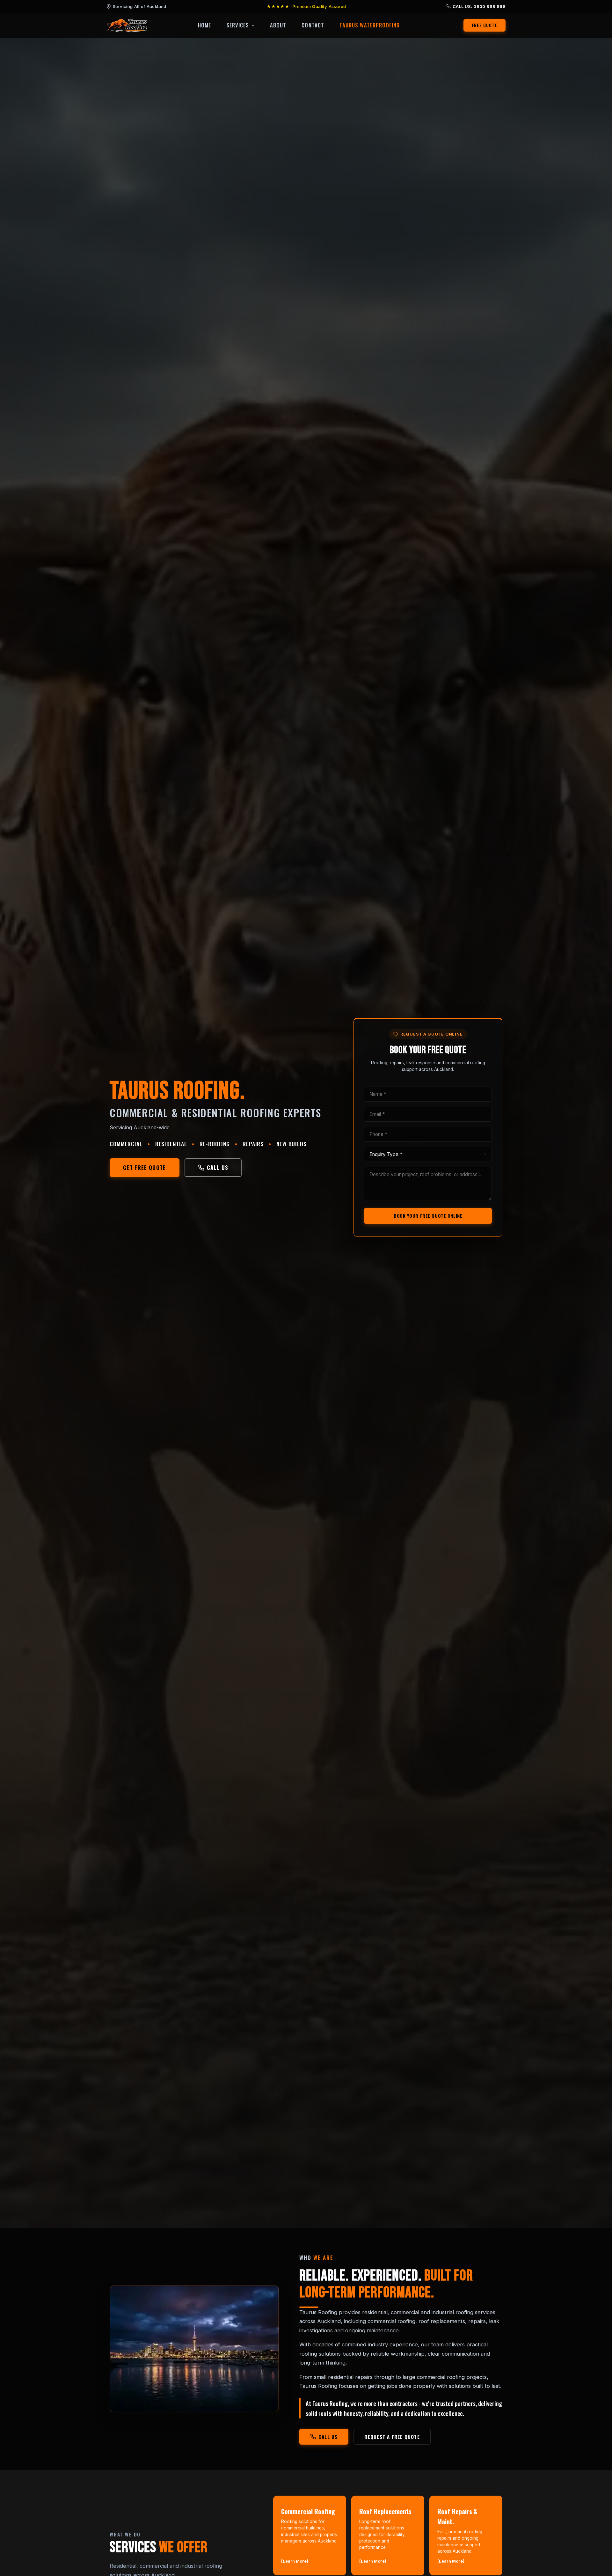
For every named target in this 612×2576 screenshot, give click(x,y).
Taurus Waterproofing (370, 25)
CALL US (218, 1167)
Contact (313, 25)
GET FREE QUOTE (145, 1167)
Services (238, 25)
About (278, 25)
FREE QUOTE (485, 25)
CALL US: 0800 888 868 (479, 6)
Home (204, 25)
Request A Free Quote (392, 2437)
